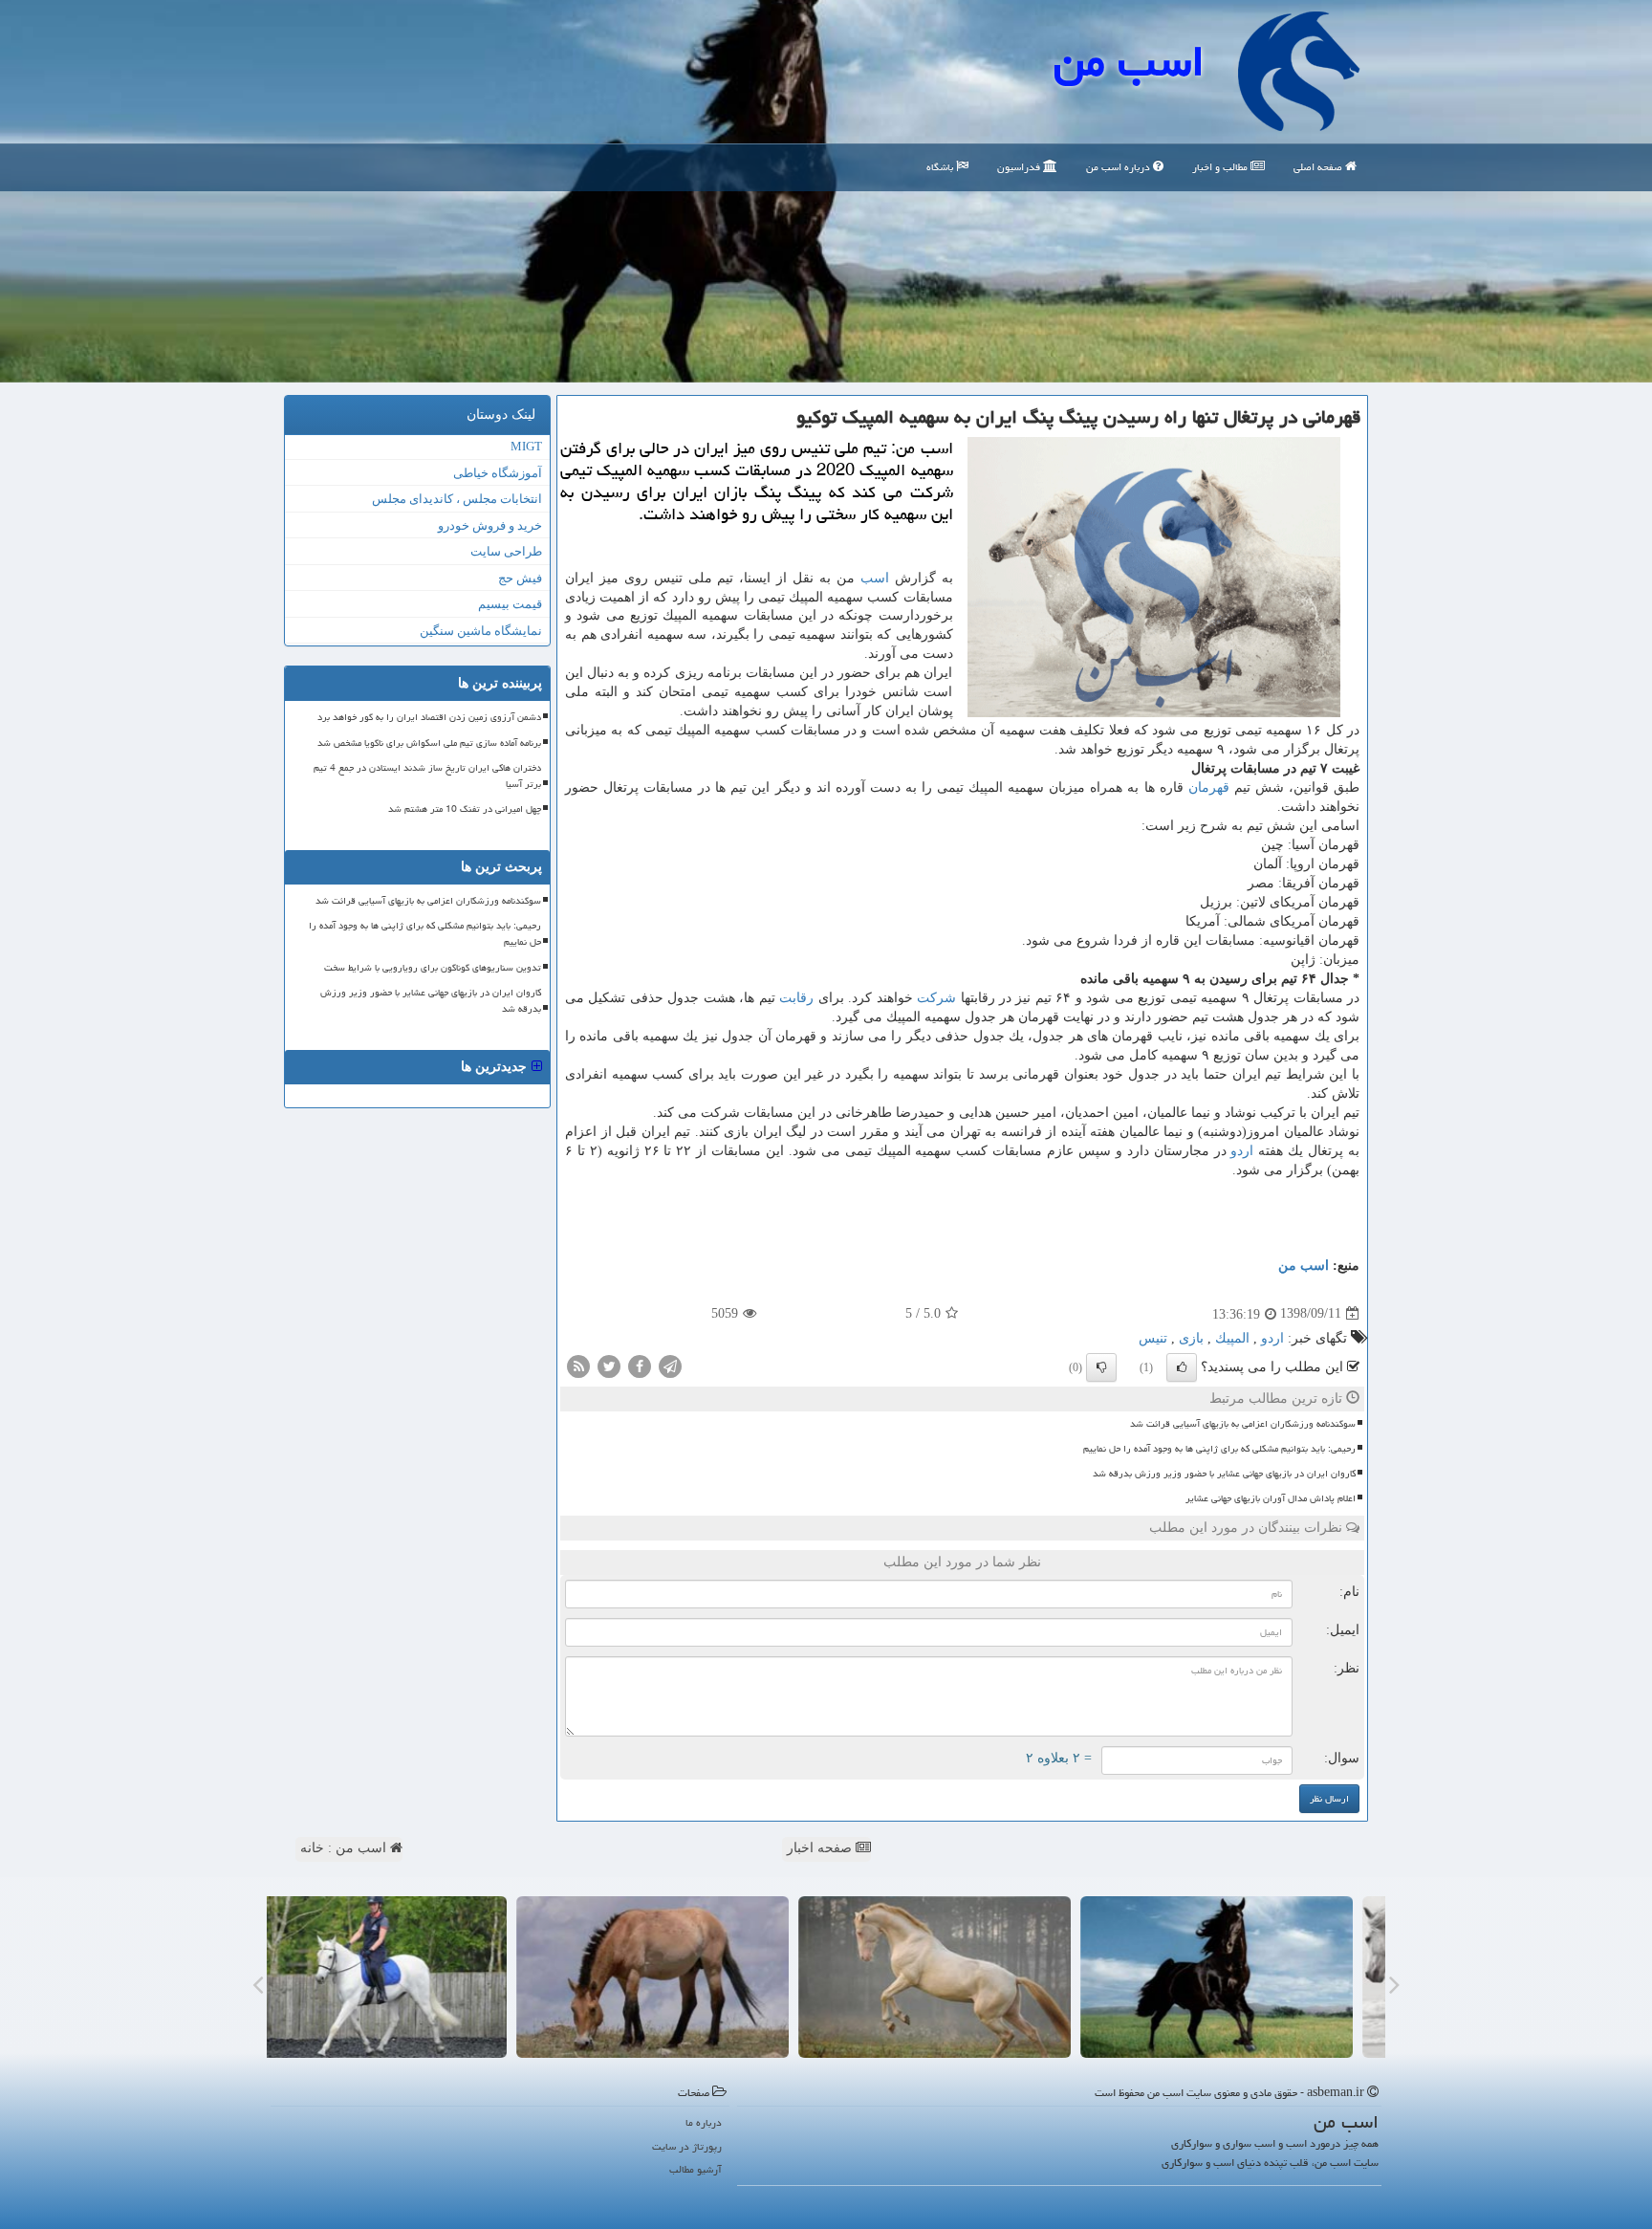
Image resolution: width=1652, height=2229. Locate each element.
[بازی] (1249, 1977)
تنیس (1153, 1338)
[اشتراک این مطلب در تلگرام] (670, 1365)
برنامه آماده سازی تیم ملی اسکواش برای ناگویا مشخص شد (429, 743)
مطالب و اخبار (1221, 167)
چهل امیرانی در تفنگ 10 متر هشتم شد (465, 809)
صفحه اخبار (821, 1848)
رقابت (796, 998)
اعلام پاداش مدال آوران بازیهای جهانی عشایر (1271, 1498)
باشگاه (941, 167)
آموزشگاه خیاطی (498, 473)
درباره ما (704, 2122)
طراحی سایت (506, 551)
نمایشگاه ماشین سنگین (481, 631)
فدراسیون (1020, 167)
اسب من (1129, 61)
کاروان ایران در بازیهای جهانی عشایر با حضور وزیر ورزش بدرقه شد (1224, 1474)
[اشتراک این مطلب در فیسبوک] (640, 1365)
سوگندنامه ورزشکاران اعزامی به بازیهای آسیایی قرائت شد (1243, 1424)
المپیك (1232, 1338)
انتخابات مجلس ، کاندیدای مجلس (457, 499)
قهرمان (1209, 787)
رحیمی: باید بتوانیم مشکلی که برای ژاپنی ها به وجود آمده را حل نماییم (1219, 1449)
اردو (1242, 1151)
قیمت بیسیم (510, 604)
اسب (875, 578)
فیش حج (520, 578)
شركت (936, 998)
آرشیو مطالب (696, 2169)
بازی (1191, 1338)
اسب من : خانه (345, 1848)
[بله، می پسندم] (1182, 1367)
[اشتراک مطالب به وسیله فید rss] (578, 1365)
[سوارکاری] (403, 1977)
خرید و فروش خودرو (490, 525)
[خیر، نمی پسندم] (1101, 1367)
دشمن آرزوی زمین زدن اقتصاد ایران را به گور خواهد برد (429, 717)
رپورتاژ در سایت (687, 2146)
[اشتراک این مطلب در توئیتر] (609, 1365)
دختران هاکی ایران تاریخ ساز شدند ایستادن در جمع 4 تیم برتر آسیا (427, 776)
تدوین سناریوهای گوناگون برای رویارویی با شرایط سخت (433, 968)
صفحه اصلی (1319, 167)
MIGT (526, 446)
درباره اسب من (1119, 167)
